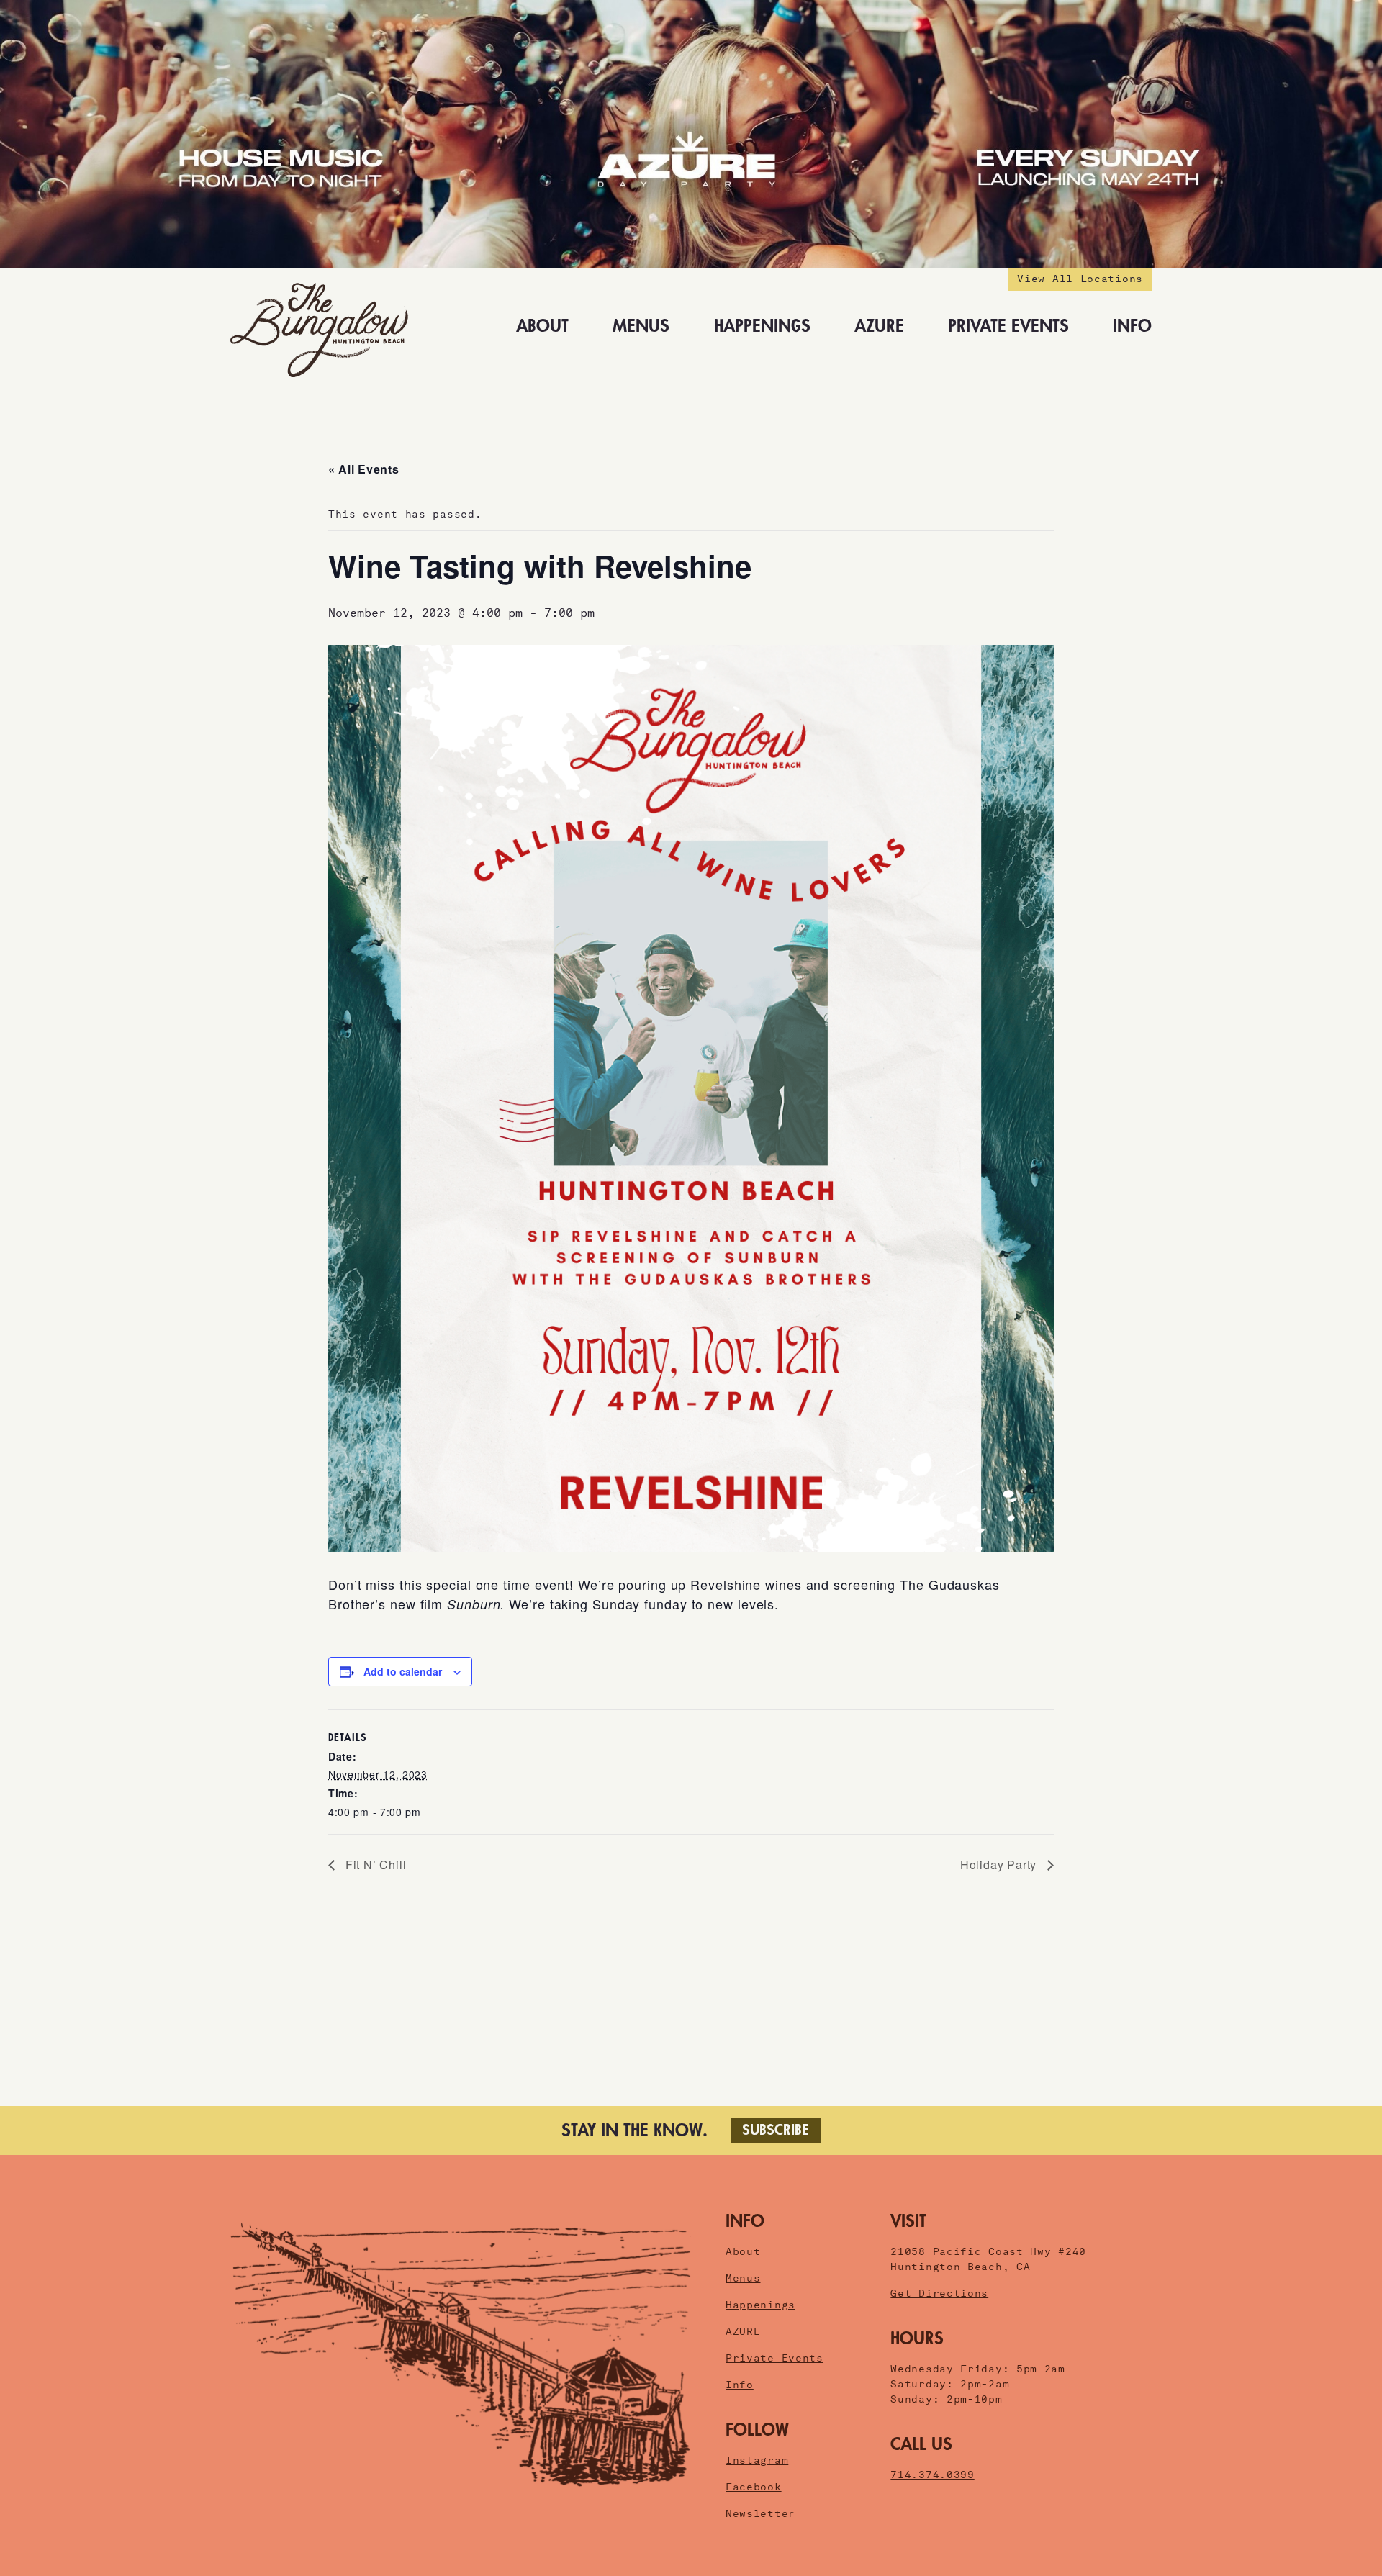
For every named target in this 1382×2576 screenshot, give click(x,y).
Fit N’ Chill (374, 1865)
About (542, 326)
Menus (641, 326)
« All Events (363, 469)
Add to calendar (403, 1671)
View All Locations (1080, 279)
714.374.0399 (932, 2475)
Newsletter (760, 2513)
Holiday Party (1000, 1865)
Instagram (757, 2460)
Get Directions (939, 2293)
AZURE (879, 326)
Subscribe (776, 2130)
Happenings (762, 326)
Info (1132, 326)
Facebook (754, 2487)
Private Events (1008, 326)
